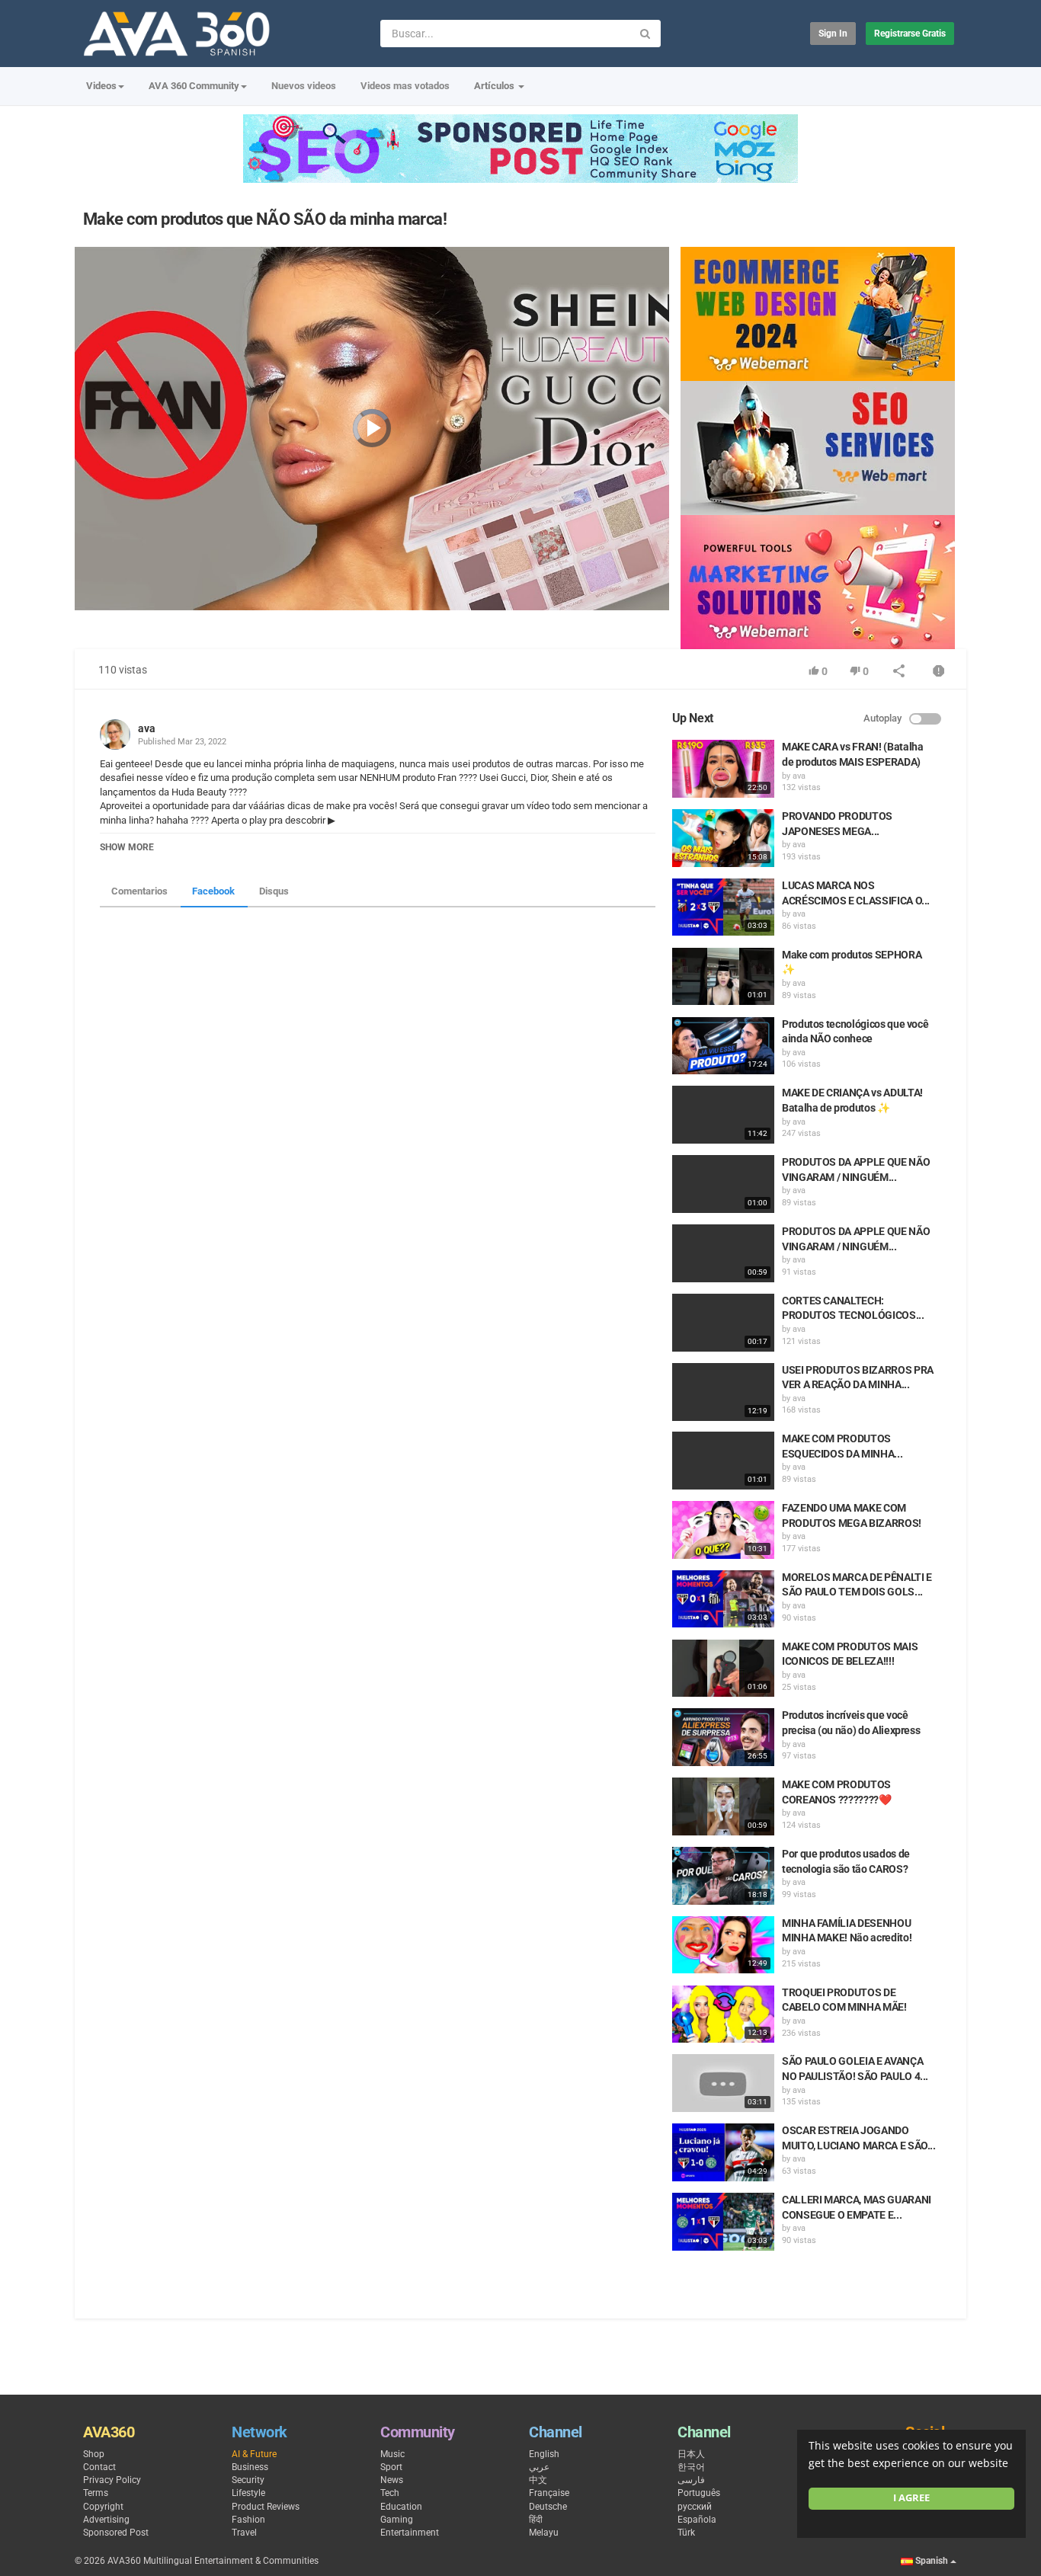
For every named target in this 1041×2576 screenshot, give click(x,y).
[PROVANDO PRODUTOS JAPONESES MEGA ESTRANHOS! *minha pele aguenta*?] (723, 838)
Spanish (932, 2561)
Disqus (274, 891)
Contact (99, 2467)
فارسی (691, 2480)
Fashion (248, 2520)
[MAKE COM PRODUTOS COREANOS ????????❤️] (723, 1806)
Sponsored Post (116, 2533)
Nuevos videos (304, 86)
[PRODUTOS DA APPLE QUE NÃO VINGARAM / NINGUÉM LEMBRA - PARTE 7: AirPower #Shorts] (723, 1253)
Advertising (106, 2520)
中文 (538, 2480)
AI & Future (254, 2454)
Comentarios (139, 891)
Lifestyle (248, 2493)
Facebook (213, 891)
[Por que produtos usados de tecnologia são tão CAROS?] (723, 1876)
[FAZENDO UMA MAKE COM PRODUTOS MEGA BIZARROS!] (723, 1530)
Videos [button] (101, 86)
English (544, 2454)
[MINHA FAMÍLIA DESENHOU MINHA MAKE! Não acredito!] (723, 1945)
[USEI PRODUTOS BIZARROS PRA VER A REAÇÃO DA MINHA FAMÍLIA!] (723, 1392)
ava (147, 728)
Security (248, 2480)
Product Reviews (266, 2507)
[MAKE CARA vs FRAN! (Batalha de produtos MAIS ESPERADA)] (723, 769)
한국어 (691, 2467)
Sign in (833, 34)
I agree (911, 2498)
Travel (244, 2533)
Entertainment (410, 2533)
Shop (94, 2454)
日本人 (691, 2454)
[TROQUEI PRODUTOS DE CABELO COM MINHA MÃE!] (723, 2014)
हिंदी (536, 2520)
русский (695, 2507)
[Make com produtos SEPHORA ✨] (723, 977)
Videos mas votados (405, 86)
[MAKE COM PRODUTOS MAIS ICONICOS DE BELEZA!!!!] (723, 1669)
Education (401, 2507)
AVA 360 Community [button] (194, 86)
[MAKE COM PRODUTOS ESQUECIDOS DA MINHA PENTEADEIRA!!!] (723, 1461)
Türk (686, 2533)
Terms (96, 2493)
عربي (539, 2467)
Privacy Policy (112, 2480)
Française (549, 2493)
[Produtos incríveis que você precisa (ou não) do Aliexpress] (723, 1737)
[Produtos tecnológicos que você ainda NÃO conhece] (723, 1046)
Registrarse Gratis (910, 34)
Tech (390, 2493)
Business (250, 2467)
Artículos (495, 86)
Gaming (397, 2520)
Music (392, 2454)
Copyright (103, 2507)
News (392, 2480)
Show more (127, 847)
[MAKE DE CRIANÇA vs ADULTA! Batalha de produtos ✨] (723, 1115)
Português (699, 2493)
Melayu (544, 2533)
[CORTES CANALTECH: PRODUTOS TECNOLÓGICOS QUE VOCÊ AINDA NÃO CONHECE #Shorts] (723, 1323)
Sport (391, 2467)
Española (697, 2520)
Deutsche (548, 2507)
